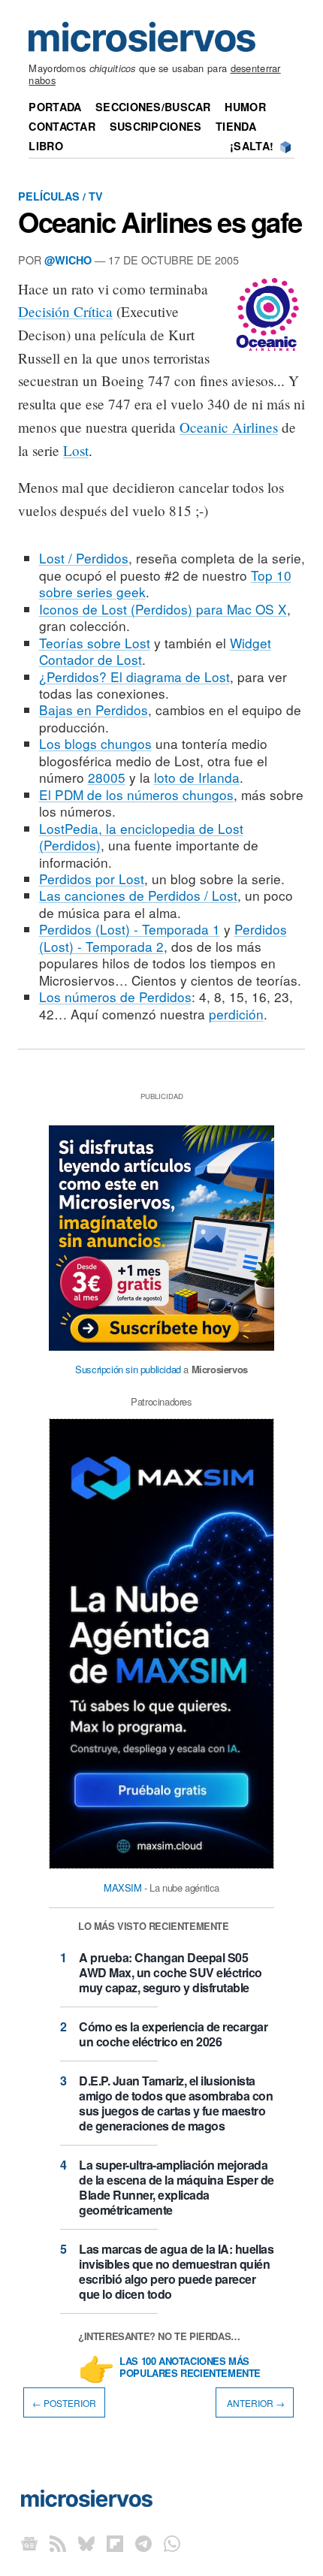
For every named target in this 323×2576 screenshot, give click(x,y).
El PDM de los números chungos (136, 794)
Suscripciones (156, 126)
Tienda (236, 126)
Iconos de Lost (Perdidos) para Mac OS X (163, 609)
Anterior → (255, 2402)
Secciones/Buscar (153, 107)
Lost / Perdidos (84, 558)
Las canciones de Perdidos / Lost (138, 895)
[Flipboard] (115, 2543)
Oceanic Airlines (229, 427)
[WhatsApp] (172, 2543)
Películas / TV (60, 196)
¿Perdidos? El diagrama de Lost (134, 676)
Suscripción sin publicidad (128, 1369)
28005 (107, 777)
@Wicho (68, 260)
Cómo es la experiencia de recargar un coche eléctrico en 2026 (173, 2034)
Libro (45, 146)
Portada (55, 107)
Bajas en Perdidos (94, 710)
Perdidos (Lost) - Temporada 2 (163, 937)
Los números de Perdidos (115, 997)
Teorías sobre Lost (95, 643)
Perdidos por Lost (92, 879)
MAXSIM (123, 1887)
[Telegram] (143, 2543)
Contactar (62, 126)
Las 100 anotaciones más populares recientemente (190, 2368)
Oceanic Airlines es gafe (160, 222)
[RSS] (58, 2543)
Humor (245, 107)
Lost (76, 450)
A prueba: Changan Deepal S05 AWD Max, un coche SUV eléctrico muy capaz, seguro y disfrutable (171, 1972)
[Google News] (29, 2543)
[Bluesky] (86, 2543)
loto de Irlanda (197, 777)
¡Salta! (252, 146)
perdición (236, 1014)
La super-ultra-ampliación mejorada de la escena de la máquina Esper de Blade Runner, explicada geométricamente (177, 2187)
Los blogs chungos (95, 743)
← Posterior (64, 2402)
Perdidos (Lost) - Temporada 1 (130, 929)
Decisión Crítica (65, 311)
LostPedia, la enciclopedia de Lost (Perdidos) (141, 837)
